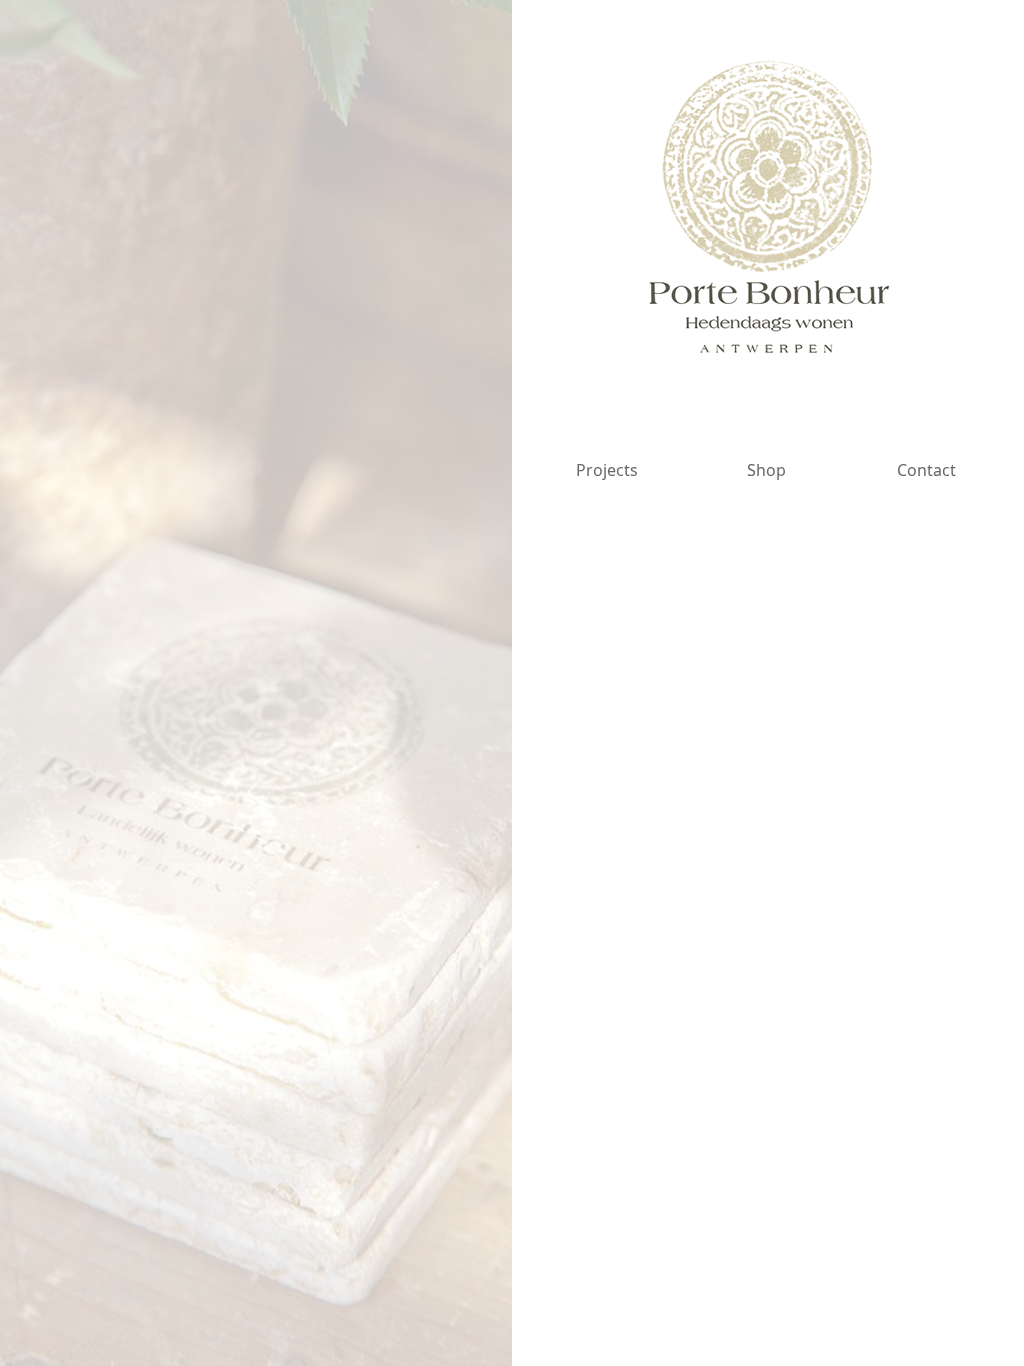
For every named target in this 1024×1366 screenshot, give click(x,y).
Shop (766, 470)
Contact (926, 470)
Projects (607, 470)
